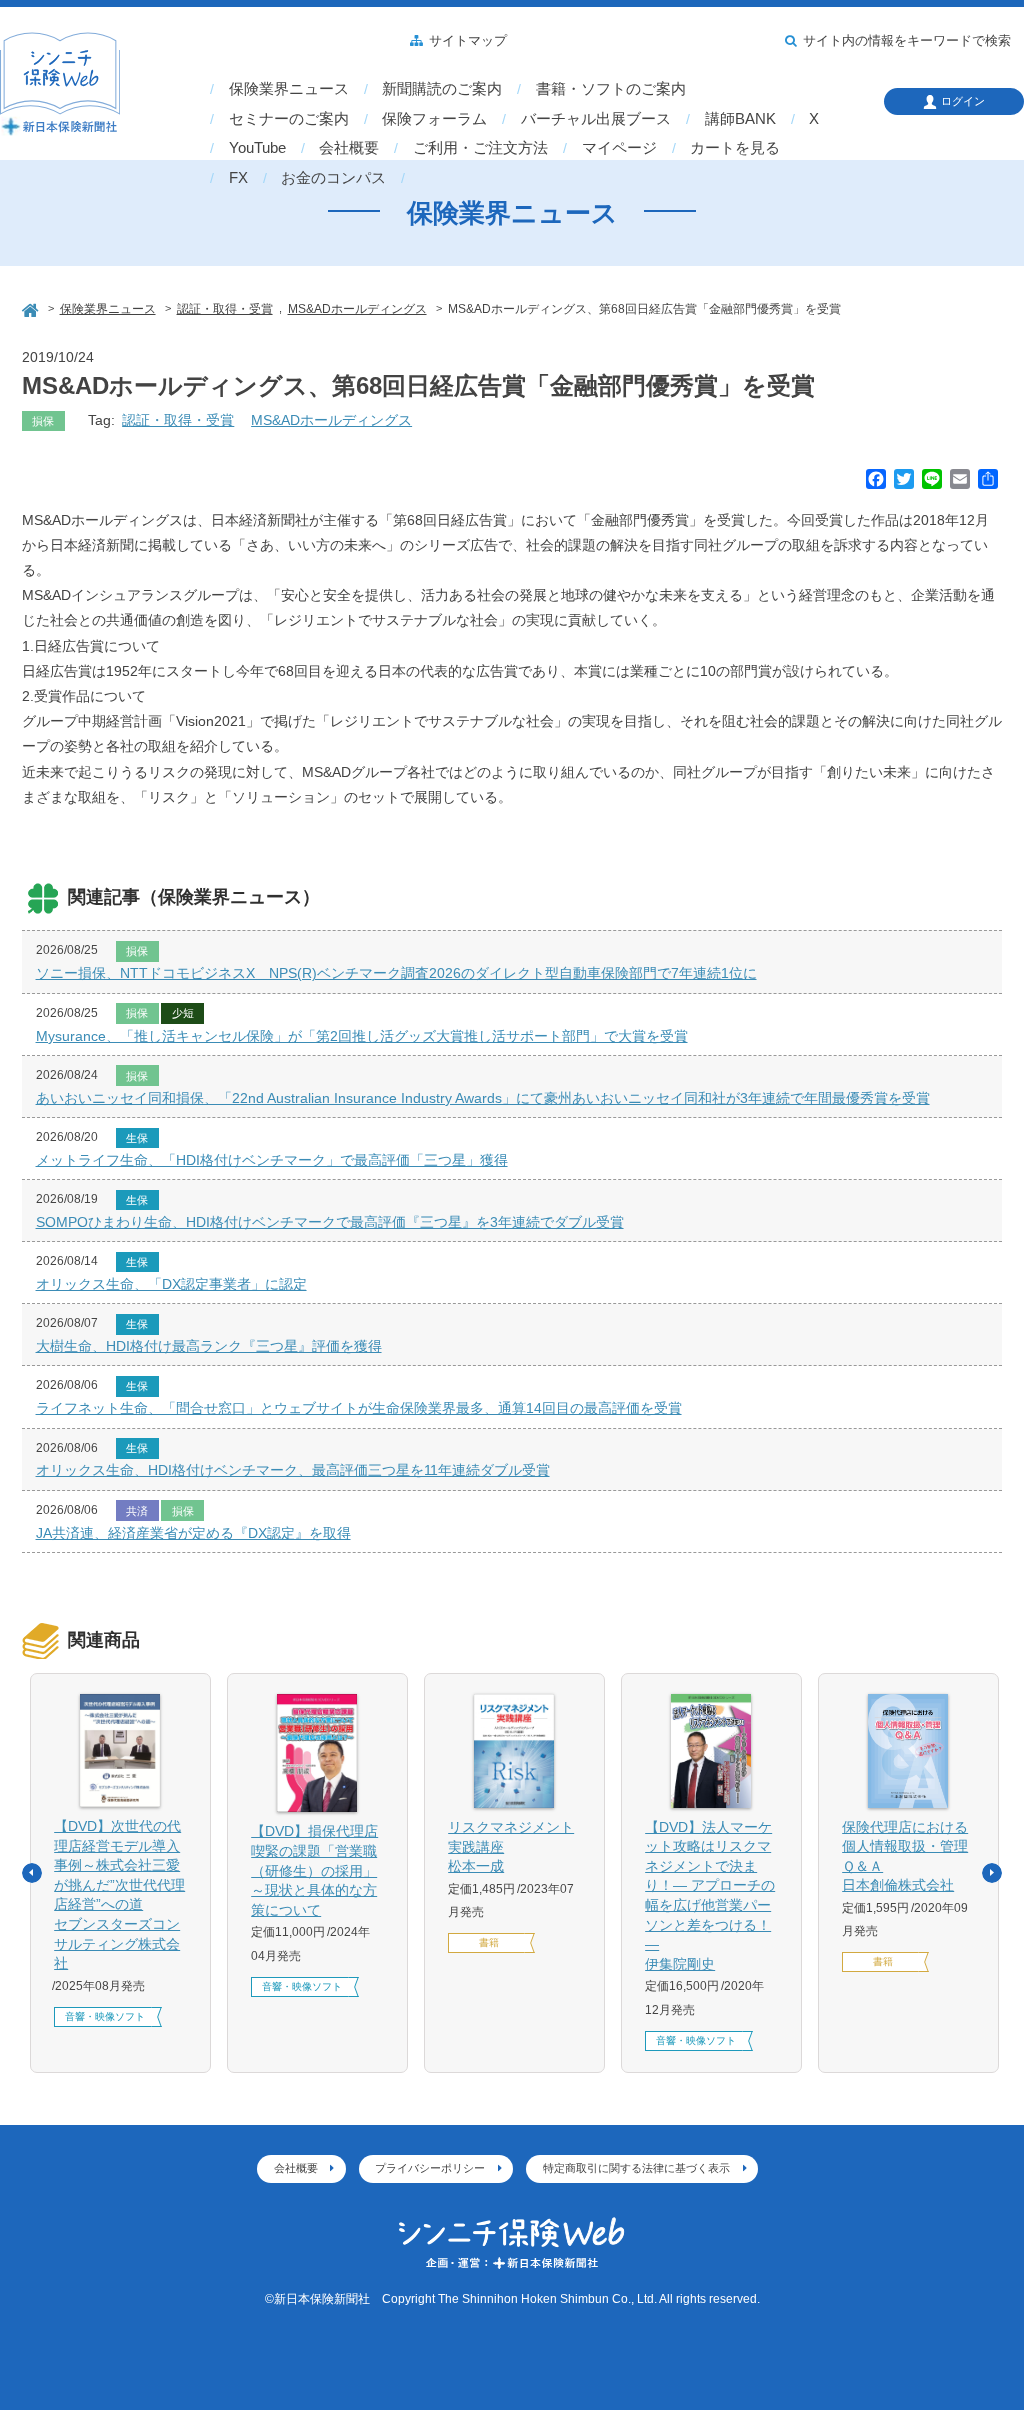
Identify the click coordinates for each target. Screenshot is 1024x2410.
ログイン (963, 101)
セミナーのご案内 (289, 119)
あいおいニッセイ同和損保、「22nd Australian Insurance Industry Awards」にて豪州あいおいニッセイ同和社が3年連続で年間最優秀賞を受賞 (483, 1098)
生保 (137, 1138)
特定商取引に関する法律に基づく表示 (636, 2168)
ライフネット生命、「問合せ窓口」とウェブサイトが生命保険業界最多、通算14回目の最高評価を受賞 (359, 1408)
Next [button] (992, 1873)
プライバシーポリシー (430, 2168)
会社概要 (349, 148)
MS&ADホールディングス (331, 420)
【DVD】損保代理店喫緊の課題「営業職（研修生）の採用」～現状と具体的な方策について (314, 1870)
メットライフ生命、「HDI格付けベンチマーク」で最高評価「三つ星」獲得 (272, 1160)
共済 (137, 1511)
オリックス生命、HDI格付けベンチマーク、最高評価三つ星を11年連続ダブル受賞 (293, 1470)
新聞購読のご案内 (442, 89)
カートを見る (735, 148)
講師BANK (740, 119)
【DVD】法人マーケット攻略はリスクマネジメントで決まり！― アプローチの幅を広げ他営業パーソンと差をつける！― (710, 1895)
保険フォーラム (434, 119)
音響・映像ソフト (105, 2016)
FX (238, 178)
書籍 (489, 1942)
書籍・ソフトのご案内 (611, 89)
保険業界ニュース (289, 89)
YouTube (257, 148)
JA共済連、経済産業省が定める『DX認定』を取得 (193, 1533)
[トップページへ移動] (32, 307)
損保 (43, 421)
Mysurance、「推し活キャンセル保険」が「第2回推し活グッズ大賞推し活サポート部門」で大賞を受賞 (362, 1036)
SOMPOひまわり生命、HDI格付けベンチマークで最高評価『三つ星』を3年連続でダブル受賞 (330, 1222)
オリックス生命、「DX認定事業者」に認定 (171, 1284)
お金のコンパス (333, 178)
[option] (120, 1872)
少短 (183, 1013)
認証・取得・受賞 (178, 420)
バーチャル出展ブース (596, 119)
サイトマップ (468, 41)
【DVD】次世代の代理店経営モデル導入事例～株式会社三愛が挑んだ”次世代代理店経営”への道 (119, 1894)
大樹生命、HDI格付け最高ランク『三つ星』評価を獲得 (209, 1346)
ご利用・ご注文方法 (480, 148)
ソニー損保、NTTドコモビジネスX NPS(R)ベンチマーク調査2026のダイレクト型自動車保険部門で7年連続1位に (396, 973)
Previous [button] (32, 1873)
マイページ (619, 148)
